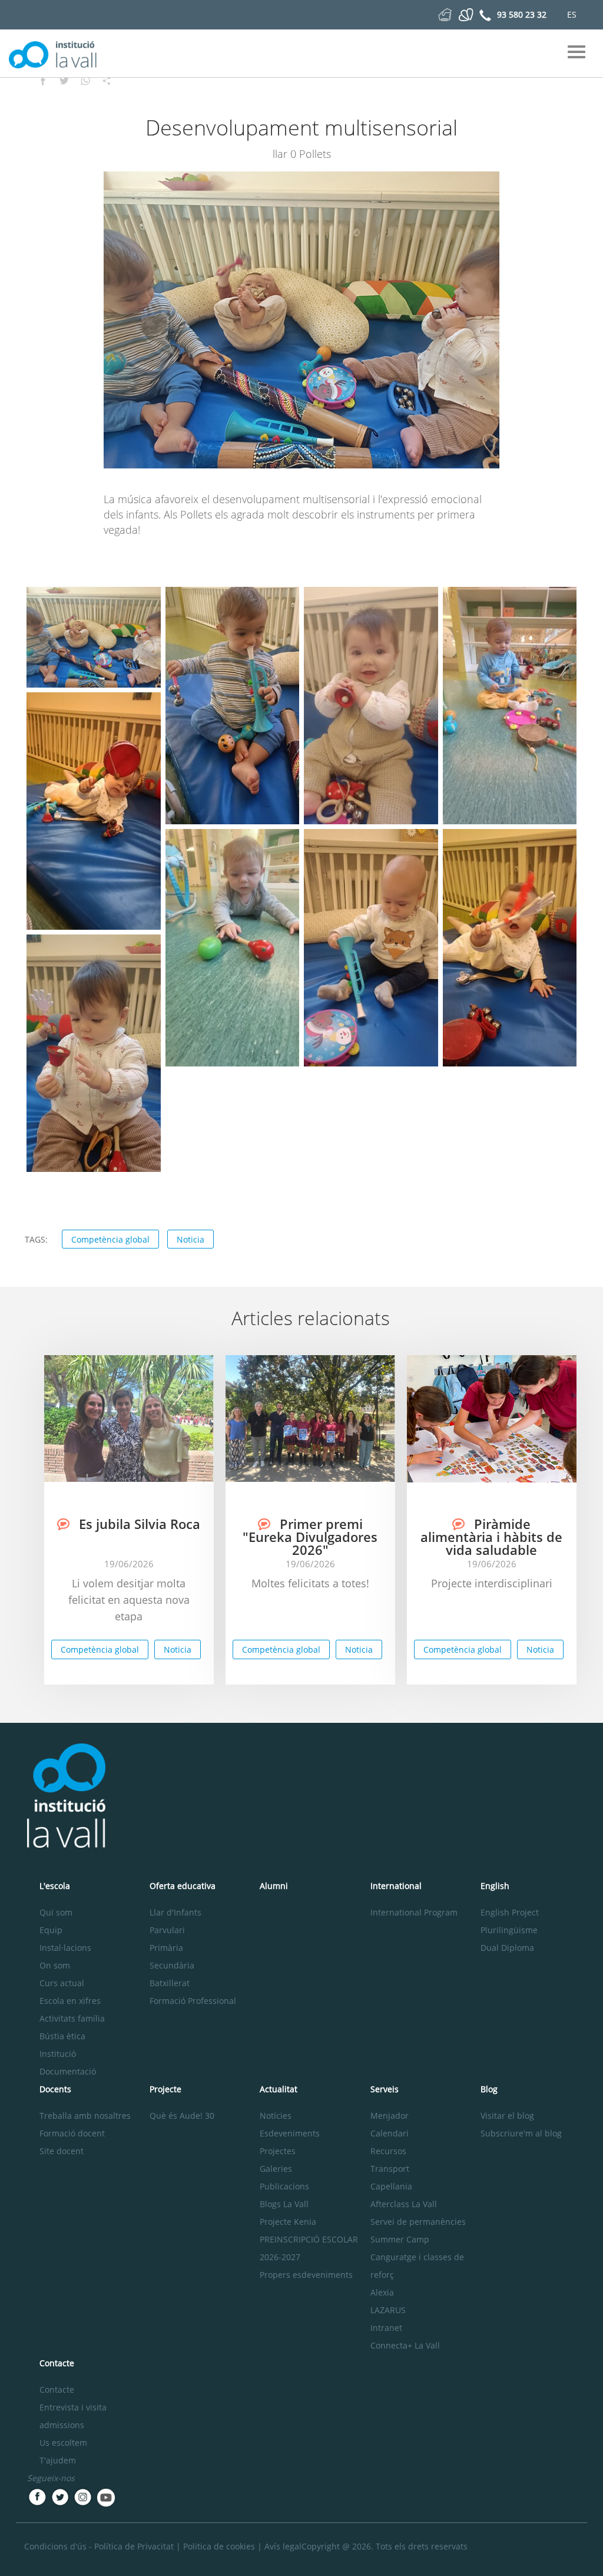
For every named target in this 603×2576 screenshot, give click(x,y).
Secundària (172, 1965)
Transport (390, 2169)
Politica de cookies (219, 2546)
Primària (166, 1948)
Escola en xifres (70, 2001)
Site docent (62, 2151)
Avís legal (283, 2546)
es (572, 14)
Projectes (278, 2151)
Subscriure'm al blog (521, 2133)
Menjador (390, 2116)
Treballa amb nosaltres (85, 2116)
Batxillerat (170, 1983)
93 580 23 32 (522, 14)
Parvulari (167, 1930)
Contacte (57, 2390)
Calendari (390, 2133)
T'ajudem (58, 2460)
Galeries (276, 2169)
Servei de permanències (418, 2222)
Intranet (386, 2328)
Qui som (56, 1912)
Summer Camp (400, 2239)
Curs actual (62, 1983)
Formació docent (72, 2133)
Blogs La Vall (284, 2204)
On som (55, 1965)
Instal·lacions (65, 1948)
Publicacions (284, 2186)
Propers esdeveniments (306, 2275)
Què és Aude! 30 (182, 2116)
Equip (51, 1930)
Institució (58, 2054)
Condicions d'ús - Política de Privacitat (99, 2546)
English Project (510, 1912)
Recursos (388, 2151)
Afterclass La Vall (404, 2204)
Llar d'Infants (175, 1912)
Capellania (391, 2186)
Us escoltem (63, 2443)
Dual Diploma (507, 1948)
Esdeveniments (290, 2133)
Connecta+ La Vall (405, 2345)
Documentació (68, 2071)
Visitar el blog (507, 2116)
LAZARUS (388, 2310)
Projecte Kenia (288, 2222)
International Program (414, 1912)
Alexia (382, 2292)
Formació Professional (193, 2001)
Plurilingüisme (509, 1930)
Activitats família (72, 2018)
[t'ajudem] (445, 14)
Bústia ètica (62, 2036)
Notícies (276, 2116)
